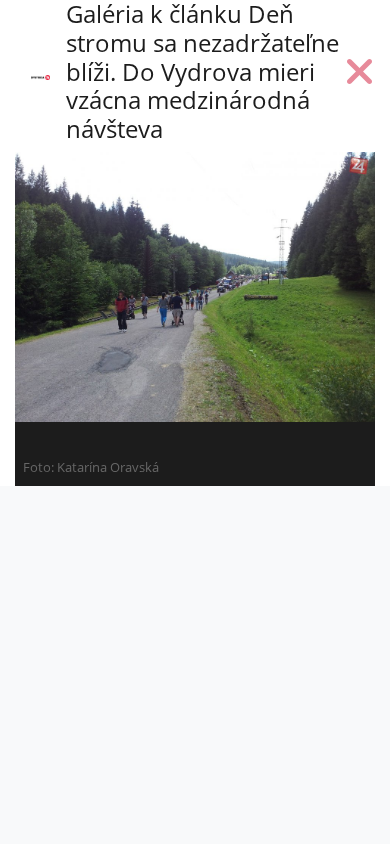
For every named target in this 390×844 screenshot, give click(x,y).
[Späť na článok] (360, 76)
